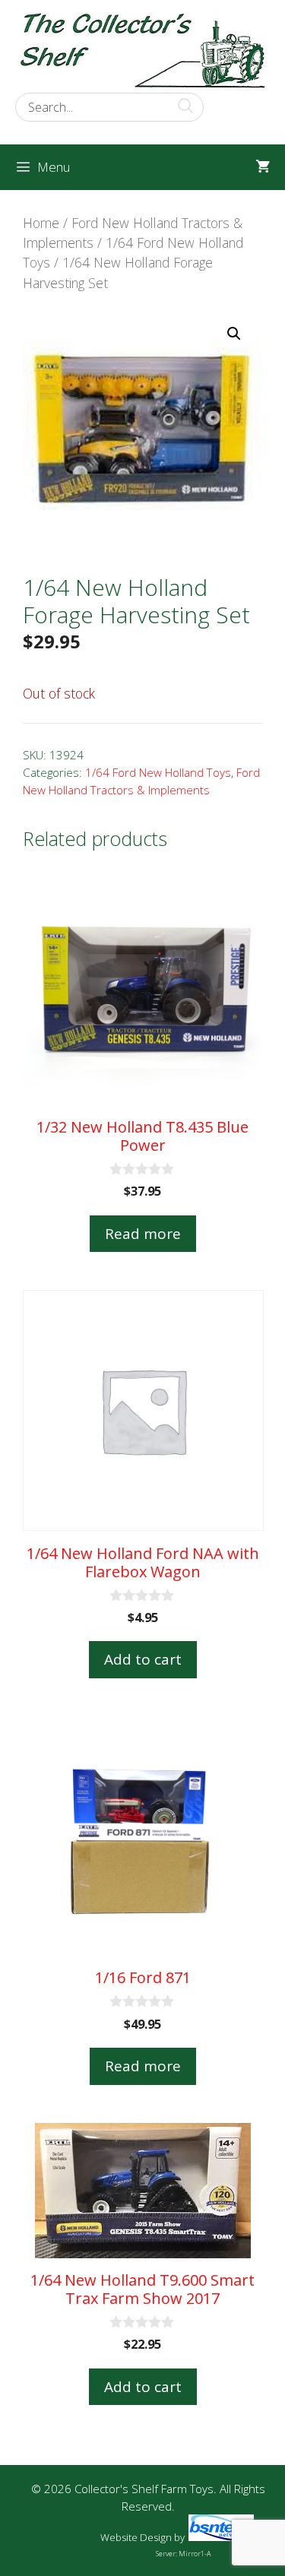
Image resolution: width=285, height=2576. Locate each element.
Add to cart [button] (143, 1659)
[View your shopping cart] (263, 167)
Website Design (136, 2537)
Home (41, 223)
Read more (143, 1234)
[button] (234, 334)
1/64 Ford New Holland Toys (158, 772)
